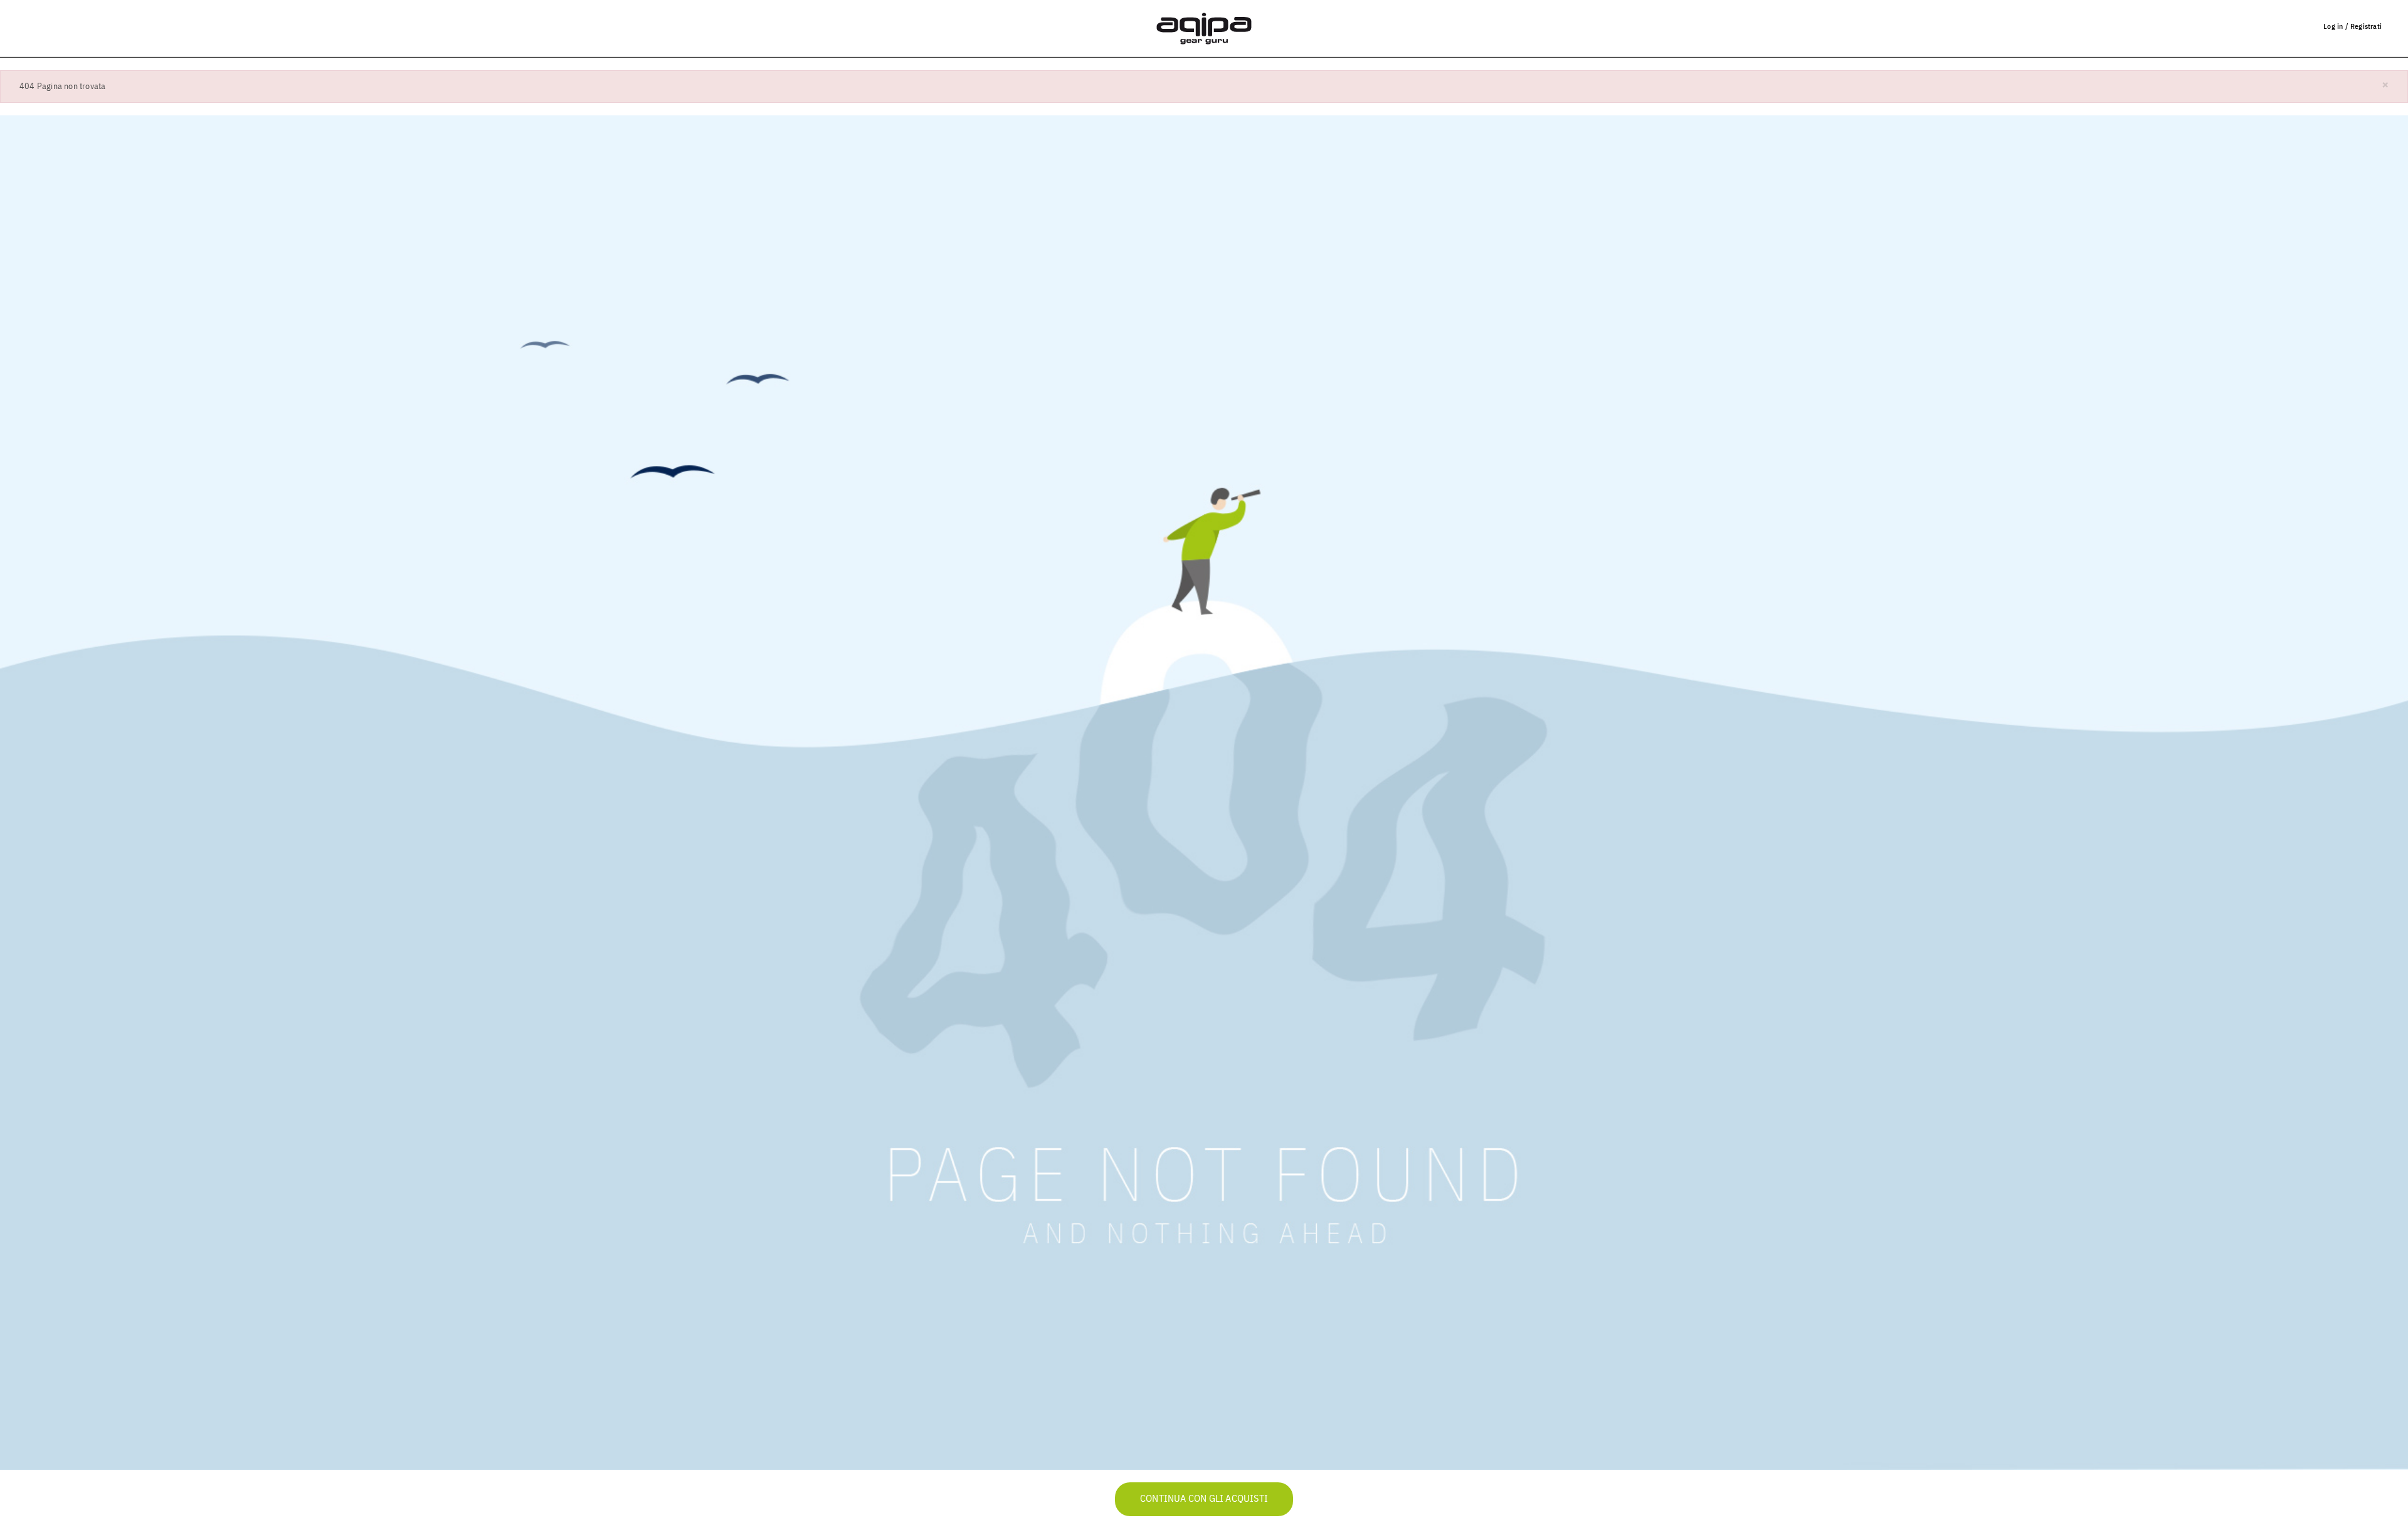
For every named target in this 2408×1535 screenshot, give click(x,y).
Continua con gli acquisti (1204, 1499)
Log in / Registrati (2353, 27)
